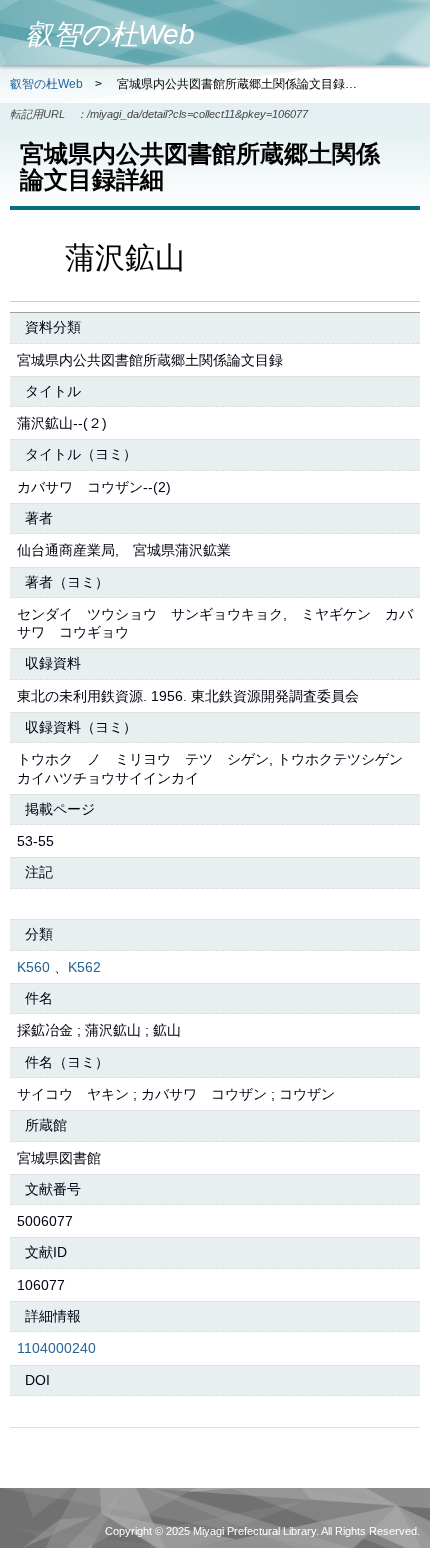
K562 (84, 967)
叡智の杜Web (46, 84)
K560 (33, 967)
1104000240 (56, 1348)
